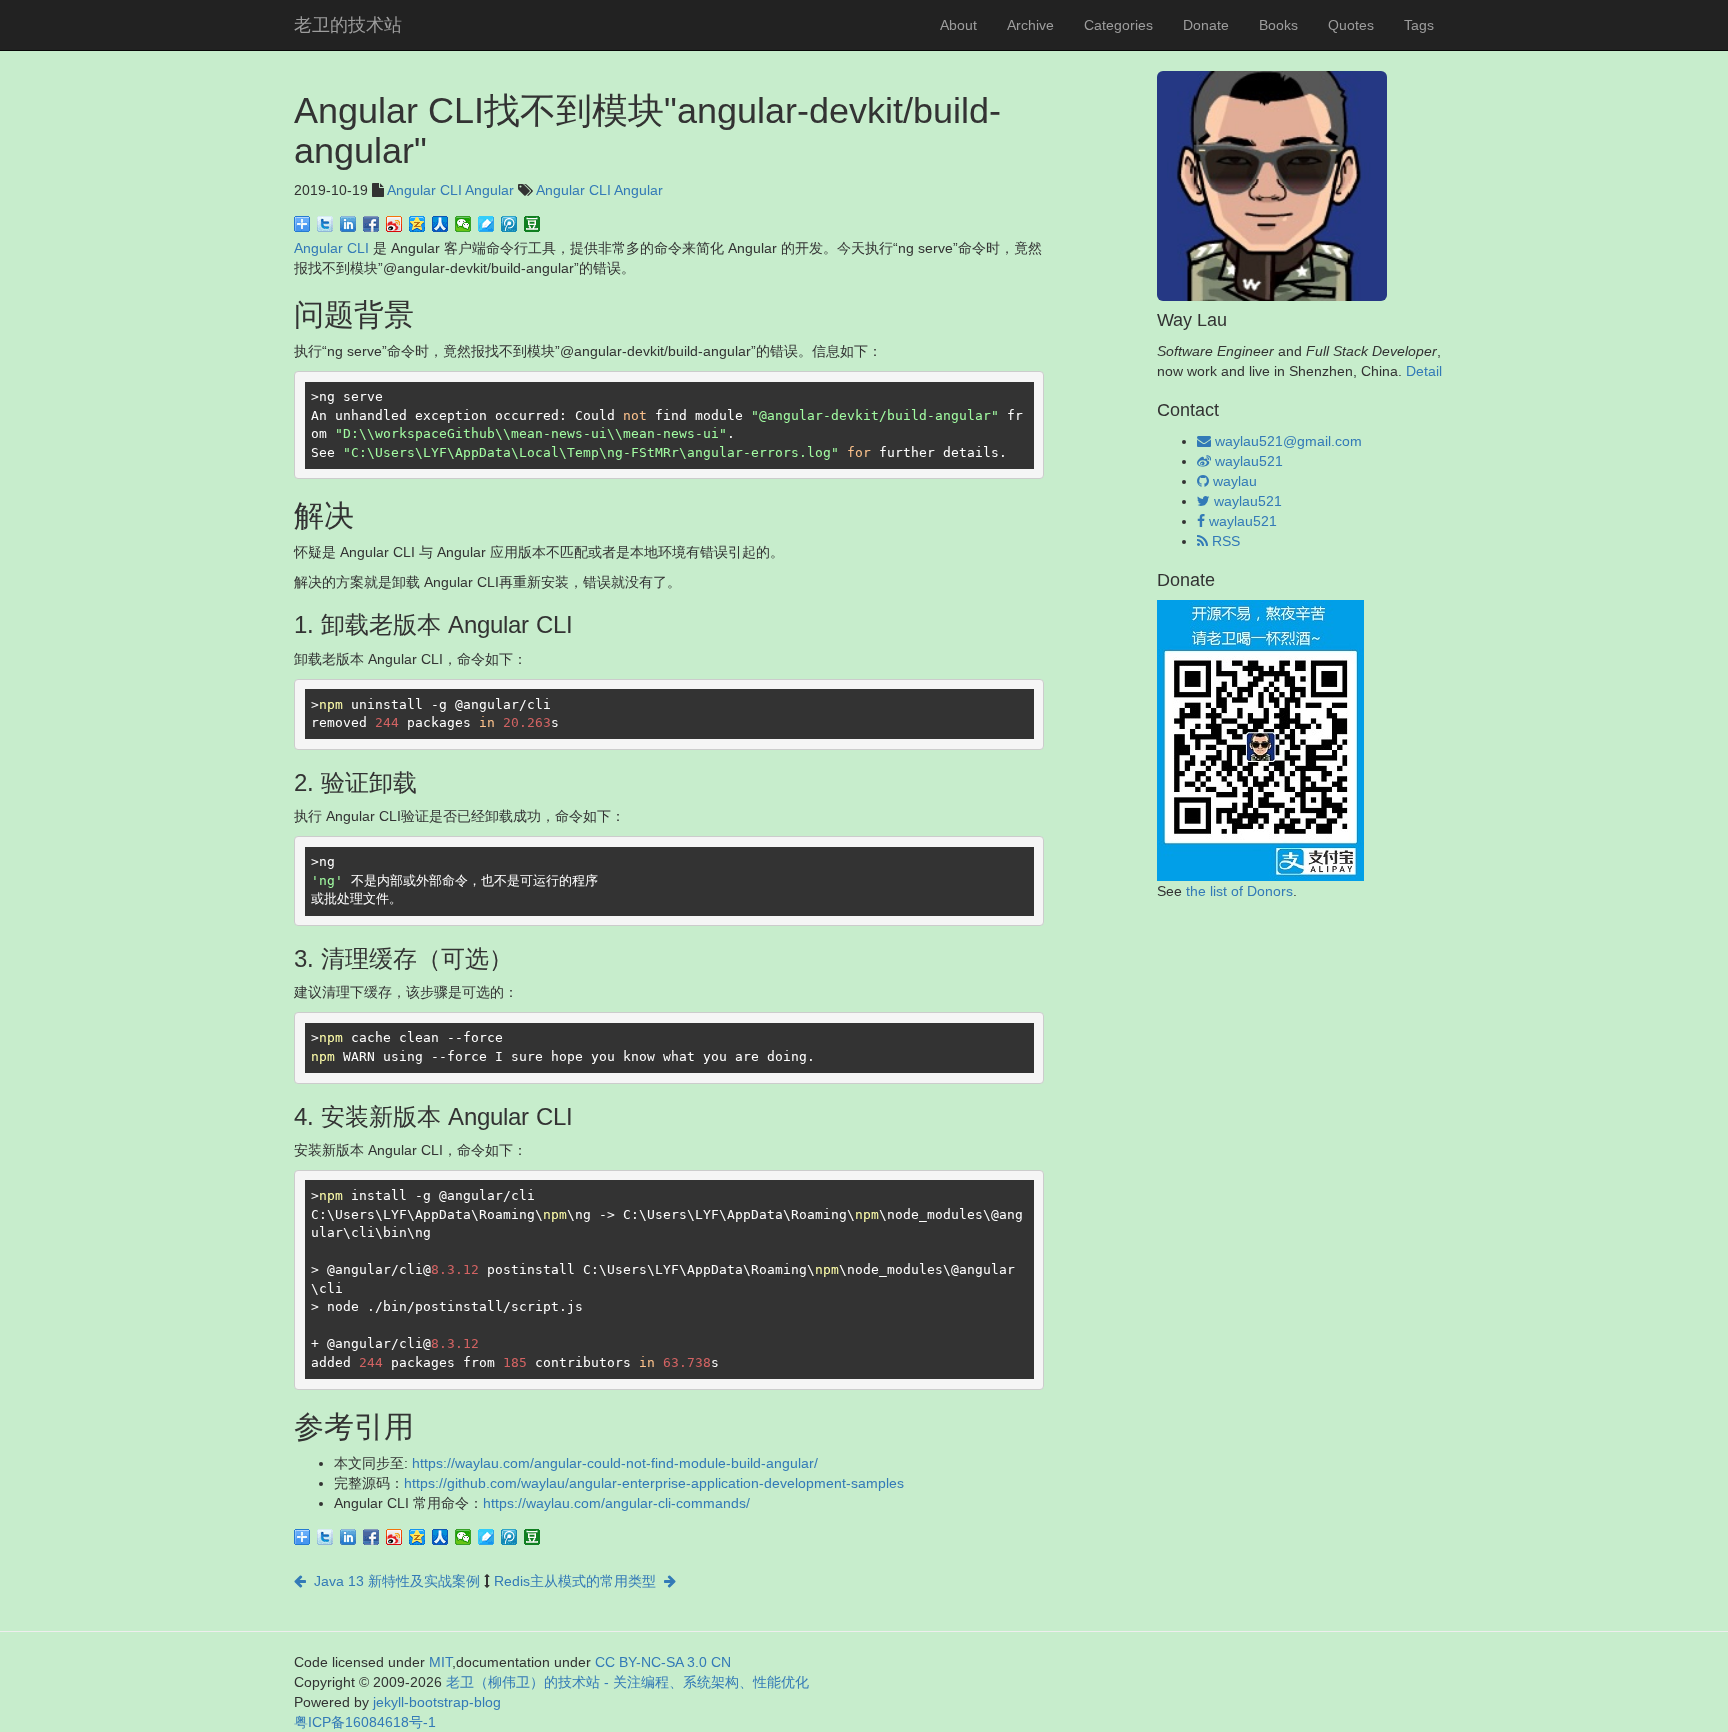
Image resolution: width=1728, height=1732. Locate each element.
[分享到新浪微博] (394, 224)
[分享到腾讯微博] (509, 224)
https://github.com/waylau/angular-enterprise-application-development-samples (654, 1483)
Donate (1206, 25)
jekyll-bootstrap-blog (437, 1702)
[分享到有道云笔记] (486, 224)
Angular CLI (424, 190)
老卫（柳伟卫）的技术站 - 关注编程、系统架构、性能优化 (627, 1682)
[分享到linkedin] (348, 224)
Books (1278, 25)
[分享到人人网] (440, 224)
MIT (440, 1662)
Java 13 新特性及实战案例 (393, 1581)
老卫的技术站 (348, 25)
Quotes (1351, 25)
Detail (1424, 371)
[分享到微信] (463, 224)
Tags (1419, 25)
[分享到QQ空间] (417, 224)
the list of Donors (1239, 891)
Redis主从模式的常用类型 (579, 1581)
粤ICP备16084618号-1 (365, 1722)
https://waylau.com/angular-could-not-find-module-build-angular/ (615, 1463)
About (958, 25)
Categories (1118, 25)
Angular (489, 190)
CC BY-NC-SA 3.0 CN (663, 1662)
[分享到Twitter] (325, 224)
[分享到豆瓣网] (532, 224)
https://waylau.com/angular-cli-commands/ (616, 1503)
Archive (1030, 25)
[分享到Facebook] (371, 224)
